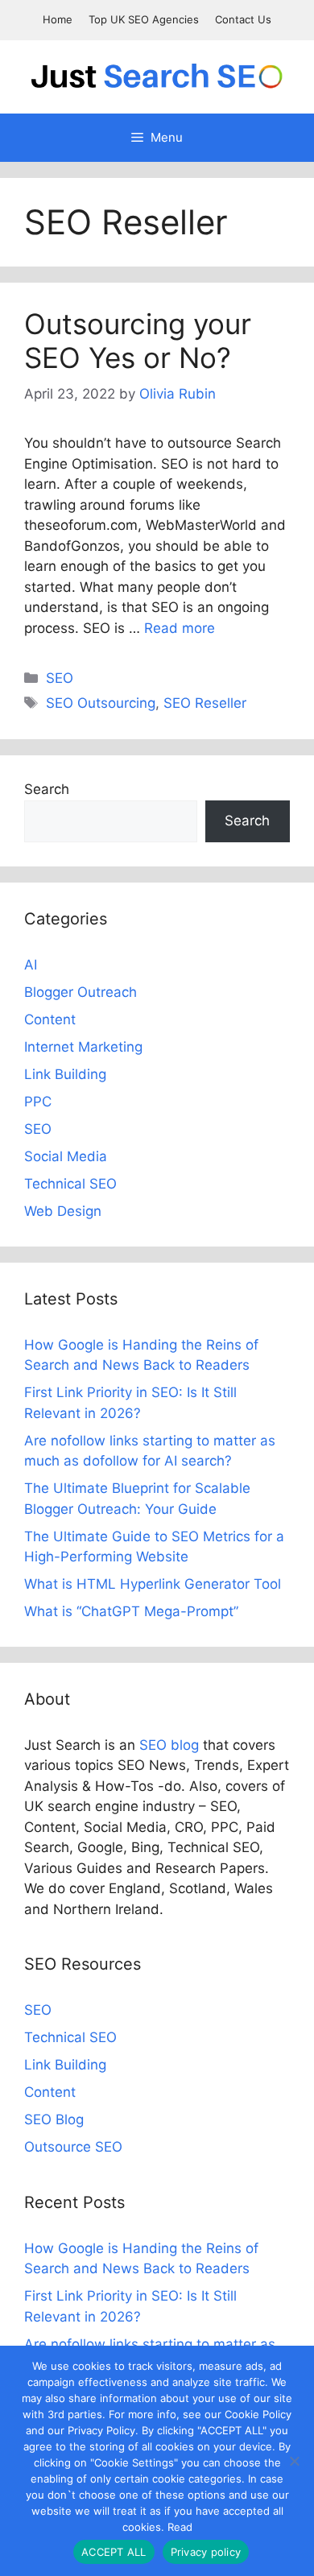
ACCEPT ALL (114, 2552)
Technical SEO (70, 1184)
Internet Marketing (83, 1047)
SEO (60, 678)
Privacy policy (206, 2552)
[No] (294, 2461)
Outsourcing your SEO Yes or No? (138, 341)
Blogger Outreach (81, 992)
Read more (180, 628)
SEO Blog (54, 2119)
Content (50, 1019)
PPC (38, 1102)
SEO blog (169, 1745)
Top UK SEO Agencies (144, 19)
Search (47, 789)
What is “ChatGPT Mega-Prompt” (131, 1611)
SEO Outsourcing (101, 703)
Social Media (66, 1156)
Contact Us (243, 19)
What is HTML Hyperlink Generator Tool (153, 1584)
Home (58, 19)
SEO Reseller (205, 703)
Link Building (65, 1074)
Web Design (63, 1211)
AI (31, 965)
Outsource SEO (73, 2147)
